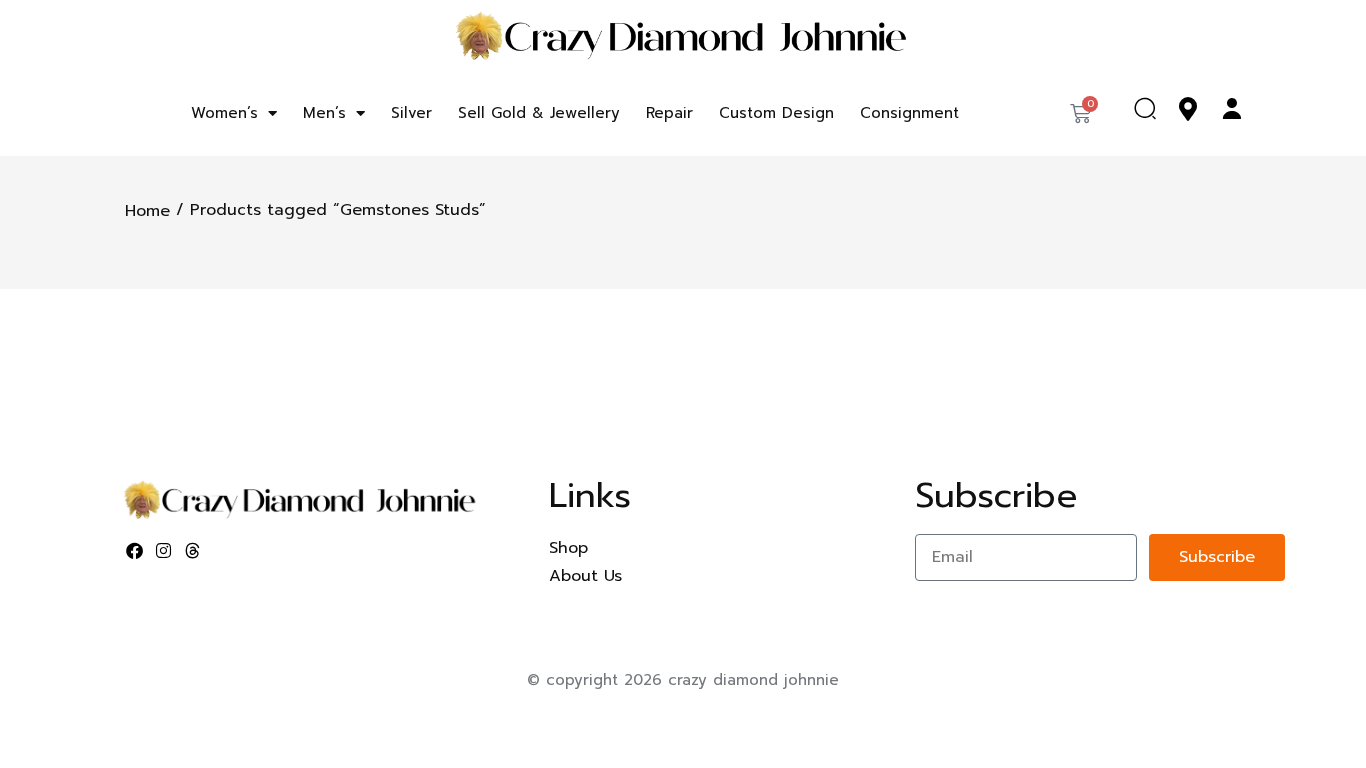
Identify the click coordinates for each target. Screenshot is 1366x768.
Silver (411, 113)
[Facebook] (135, 551)
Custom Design (776, 113)
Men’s (324, 113)
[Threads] (193, 551)
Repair (669, 113)
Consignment (909, 113)
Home (147, 211)
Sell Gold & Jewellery (539, 113)
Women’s (224, 113)
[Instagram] (164, 551)
